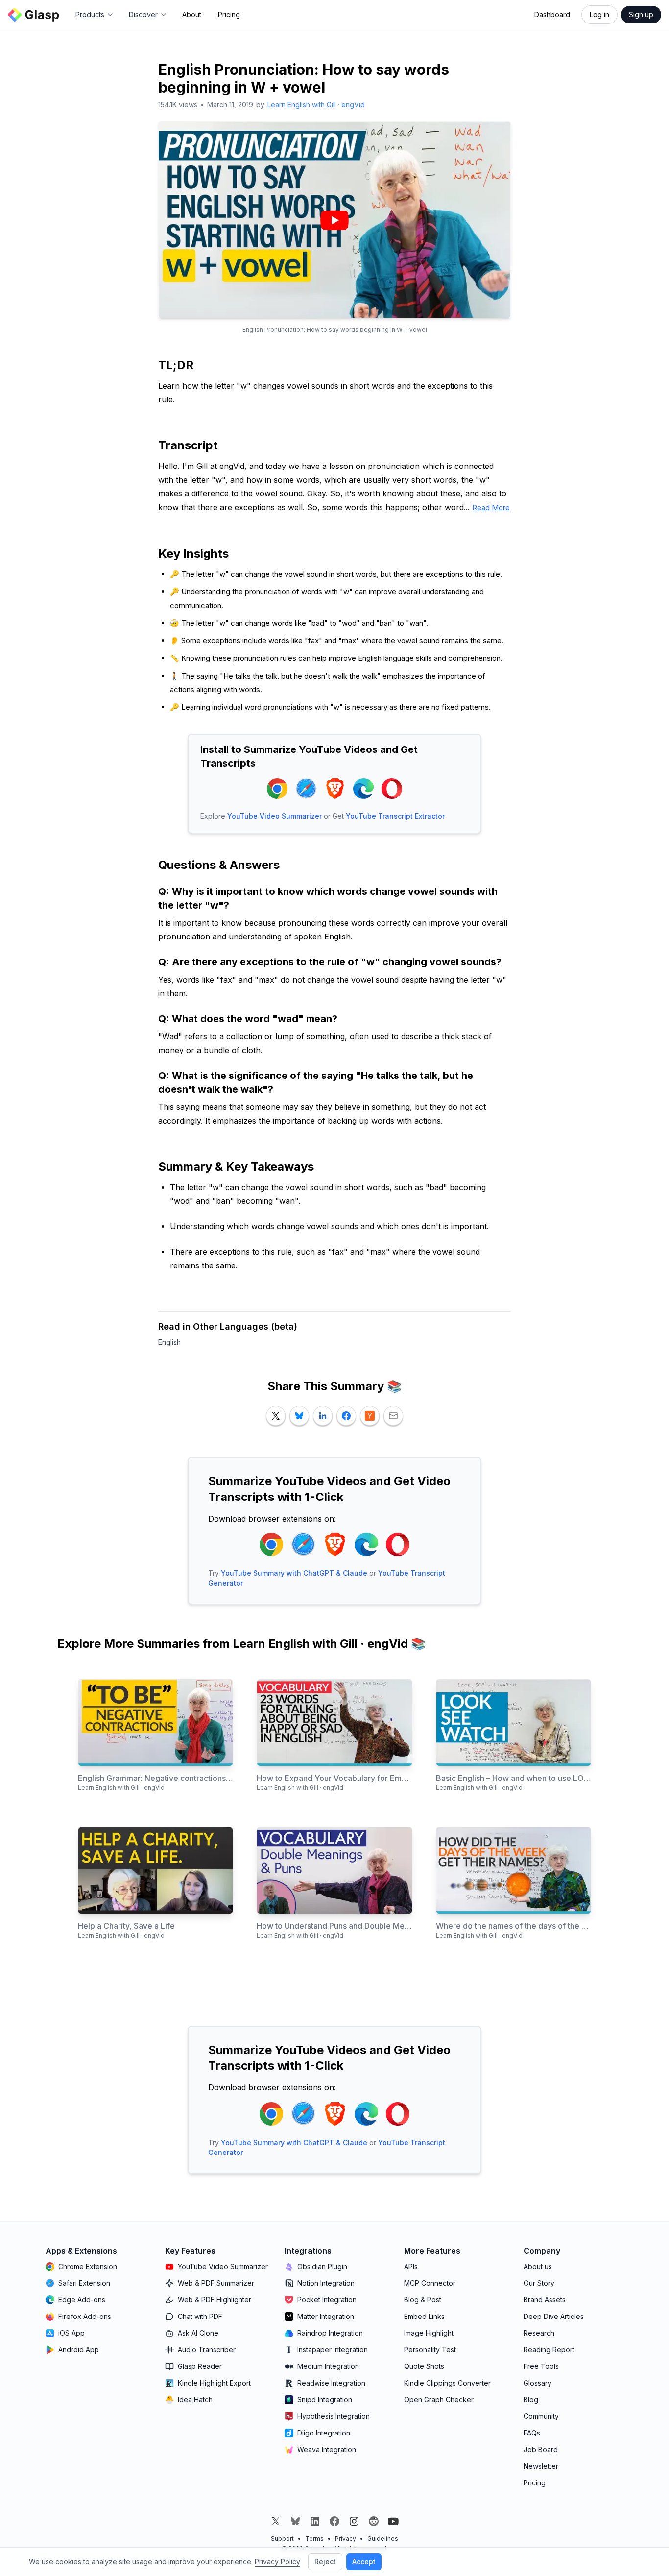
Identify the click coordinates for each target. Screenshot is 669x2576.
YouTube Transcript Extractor (395, 816)
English (169, 1342)
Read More (491, 507)
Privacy (346, 2539)
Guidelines (383, 2539)
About (192, 14)
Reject (325, 2562)
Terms (314, 2539)
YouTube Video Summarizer (275, 816)
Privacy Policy (277, 2562)
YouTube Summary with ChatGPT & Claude (294, 1573)
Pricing (229, 14)
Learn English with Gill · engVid (316, 105)
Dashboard (552, 14)
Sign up (641, 14)
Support (282, 2539)
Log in (599, 14)
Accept (364, 2562)
